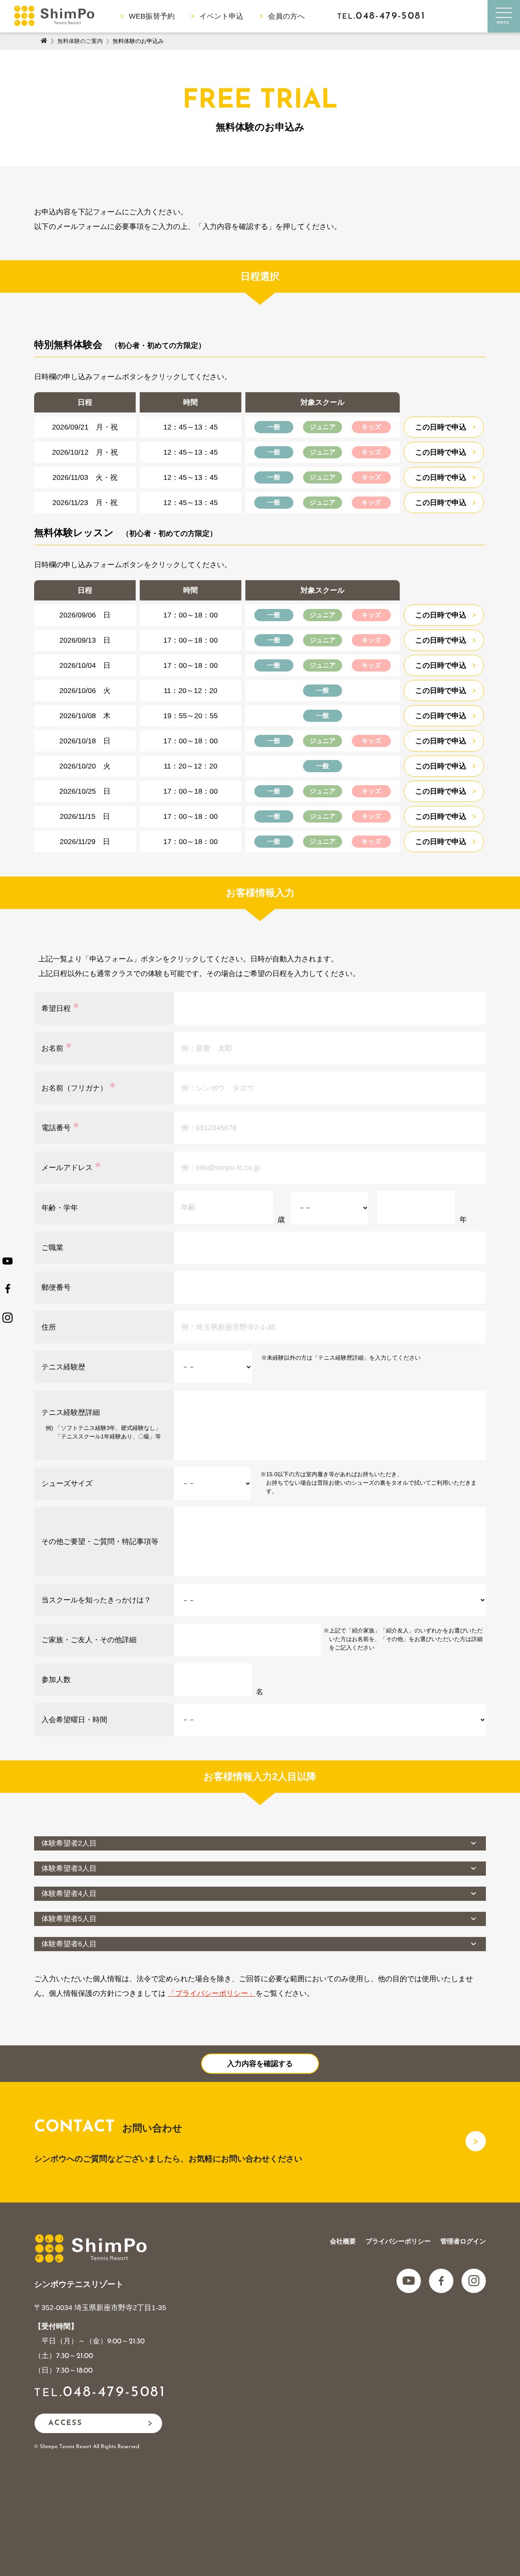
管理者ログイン (463, 2241)
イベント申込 (221, 16)
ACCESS (65, 2423)
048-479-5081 (114, 2392)
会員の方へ (286, 16)
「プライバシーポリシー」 (212, 1993)
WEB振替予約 (152, 16)
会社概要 (343, 2241)
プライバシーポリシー (398, 2241)
